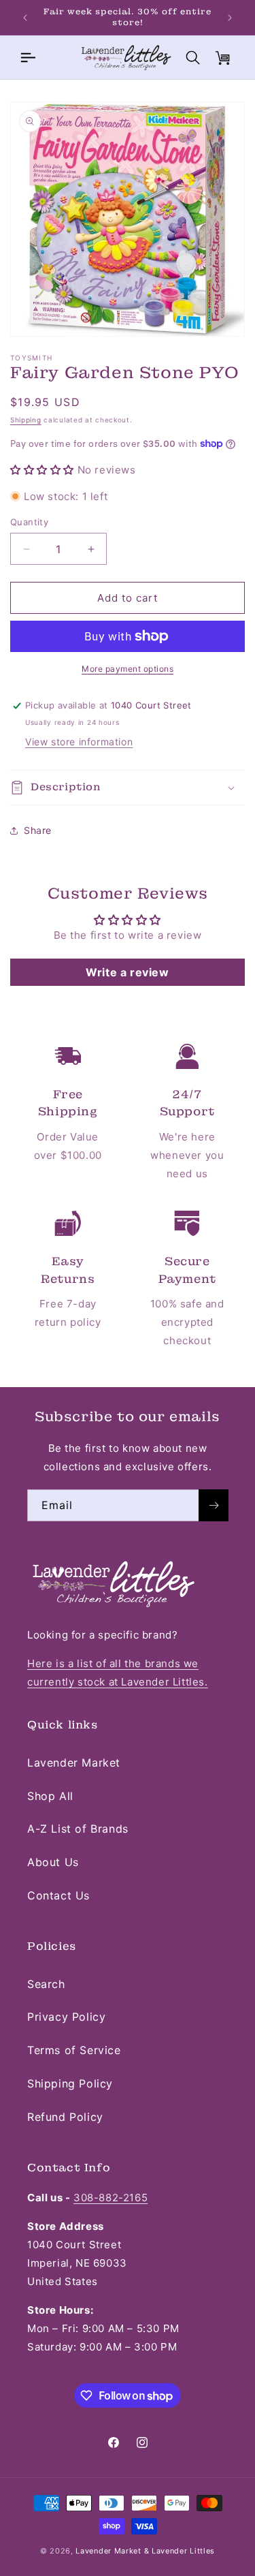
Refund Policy (65, 2117)
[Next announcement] (230, 18)
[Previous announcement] (25, 18)
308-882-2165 (111, 2198)
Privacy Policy (66, 2017)
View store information (79, 742)
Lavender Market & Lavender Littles (145, 2551)
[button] (27, 57)
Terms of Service (74, 2050)
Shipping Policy (70, 2083)
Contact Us (58, 1895)
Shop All (50, 1796)
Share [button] (38, 830)
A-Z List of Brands (78, 1829)
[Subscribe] (214, 1505)
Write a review (127, 972)
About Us (53, 1862)
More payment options (128, 669)
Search (46, 1984)
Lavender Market (74, 1763)
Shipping (26, 420)
